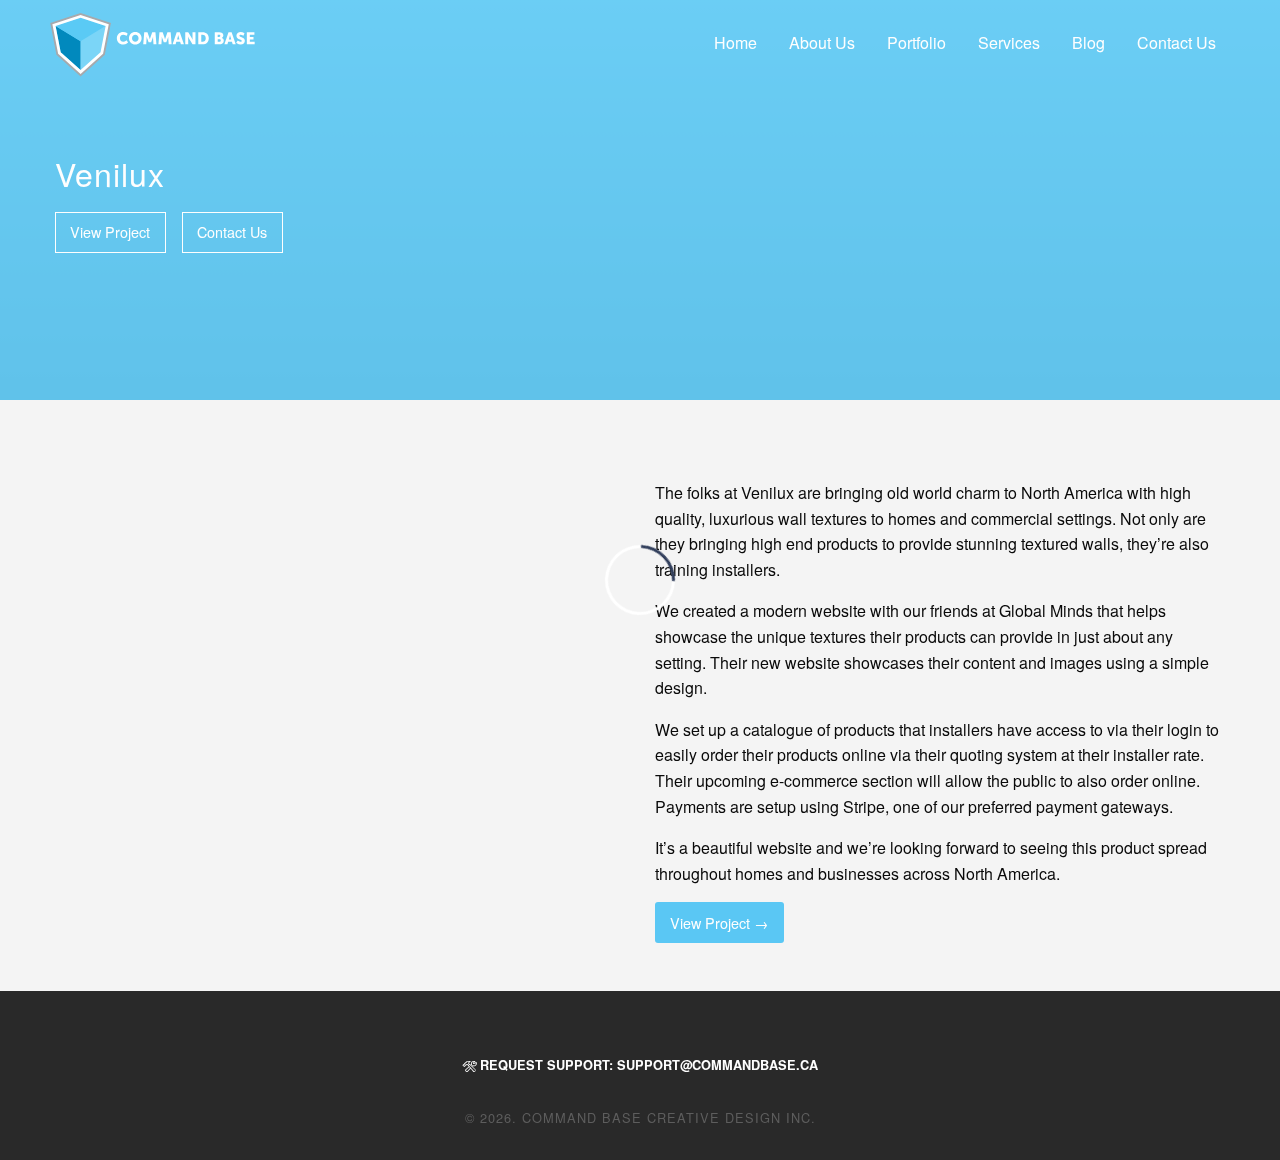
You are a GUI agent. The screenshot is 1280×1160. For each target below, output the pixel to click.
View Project (110, 231)
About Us (822, 42)
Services (1009, 42)
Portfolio (916, 42)
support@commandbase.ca (717, 1065)
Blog (1088, 42)
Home (735, 42)
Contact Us (1176, 42)
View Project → (719, 922)
